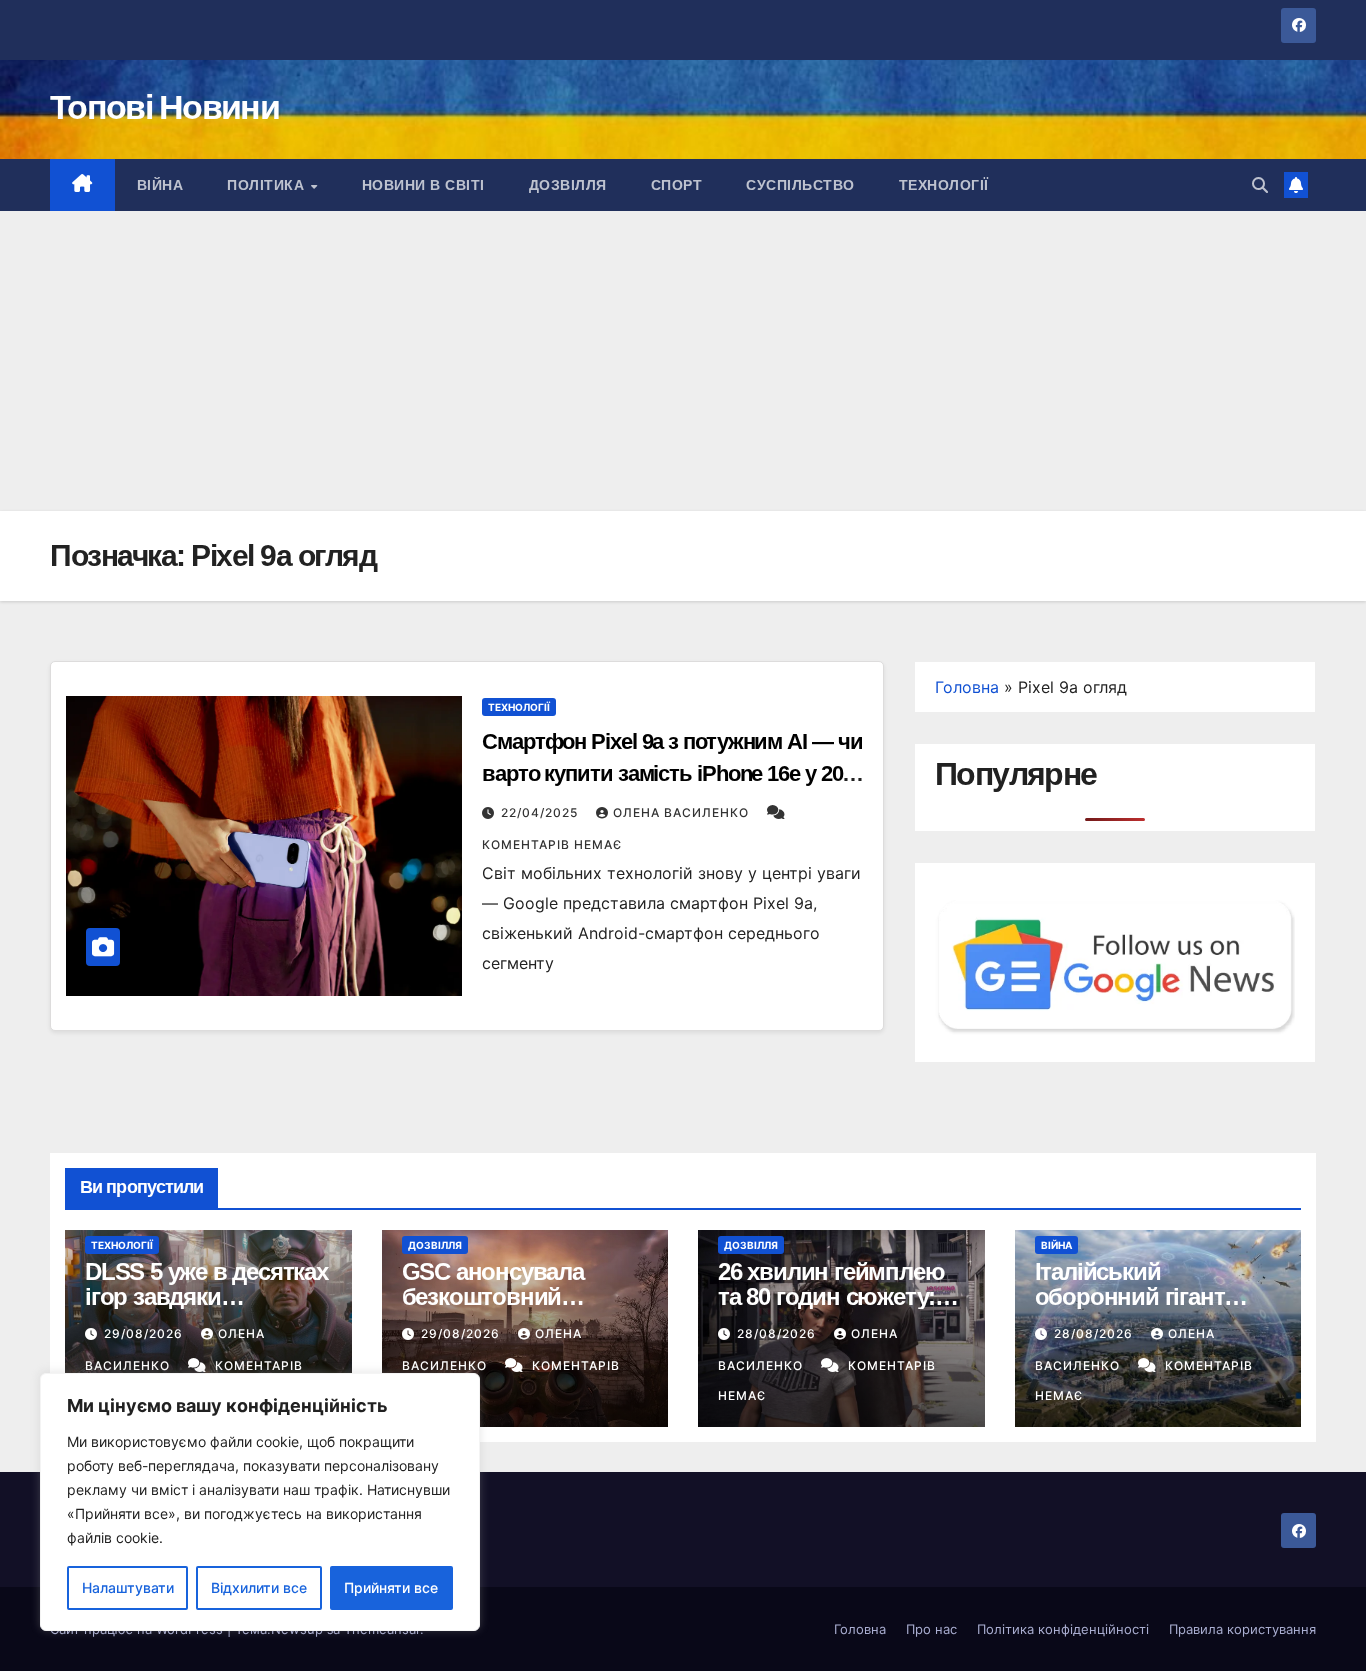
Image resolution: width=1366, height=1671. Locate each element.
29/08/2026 (145, 1333)
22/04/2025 (541, 812)
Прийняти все (391, 1587)
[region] (260, 1502)
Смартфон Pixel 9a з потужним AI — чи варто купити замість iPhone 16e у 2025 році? (673, 773)
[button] (1260, 185)
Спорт (677, 185)
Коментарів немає (552, 844)
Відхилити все (259, 1587)
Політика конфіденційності (1063, 1629)
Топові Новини (164, 107)
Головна (967, 687)
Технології (944, 185)
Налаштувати (128, 1587)
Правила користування (1242, 1629)
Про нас (931, 1629)
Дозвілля (568, 185)
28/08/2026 (778, 1333)
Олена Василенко (683, 812)
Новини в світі (423, 185)
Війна (160, 185)
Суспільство (800, 185)
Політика (268, 185)
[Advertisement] (683, 361)
